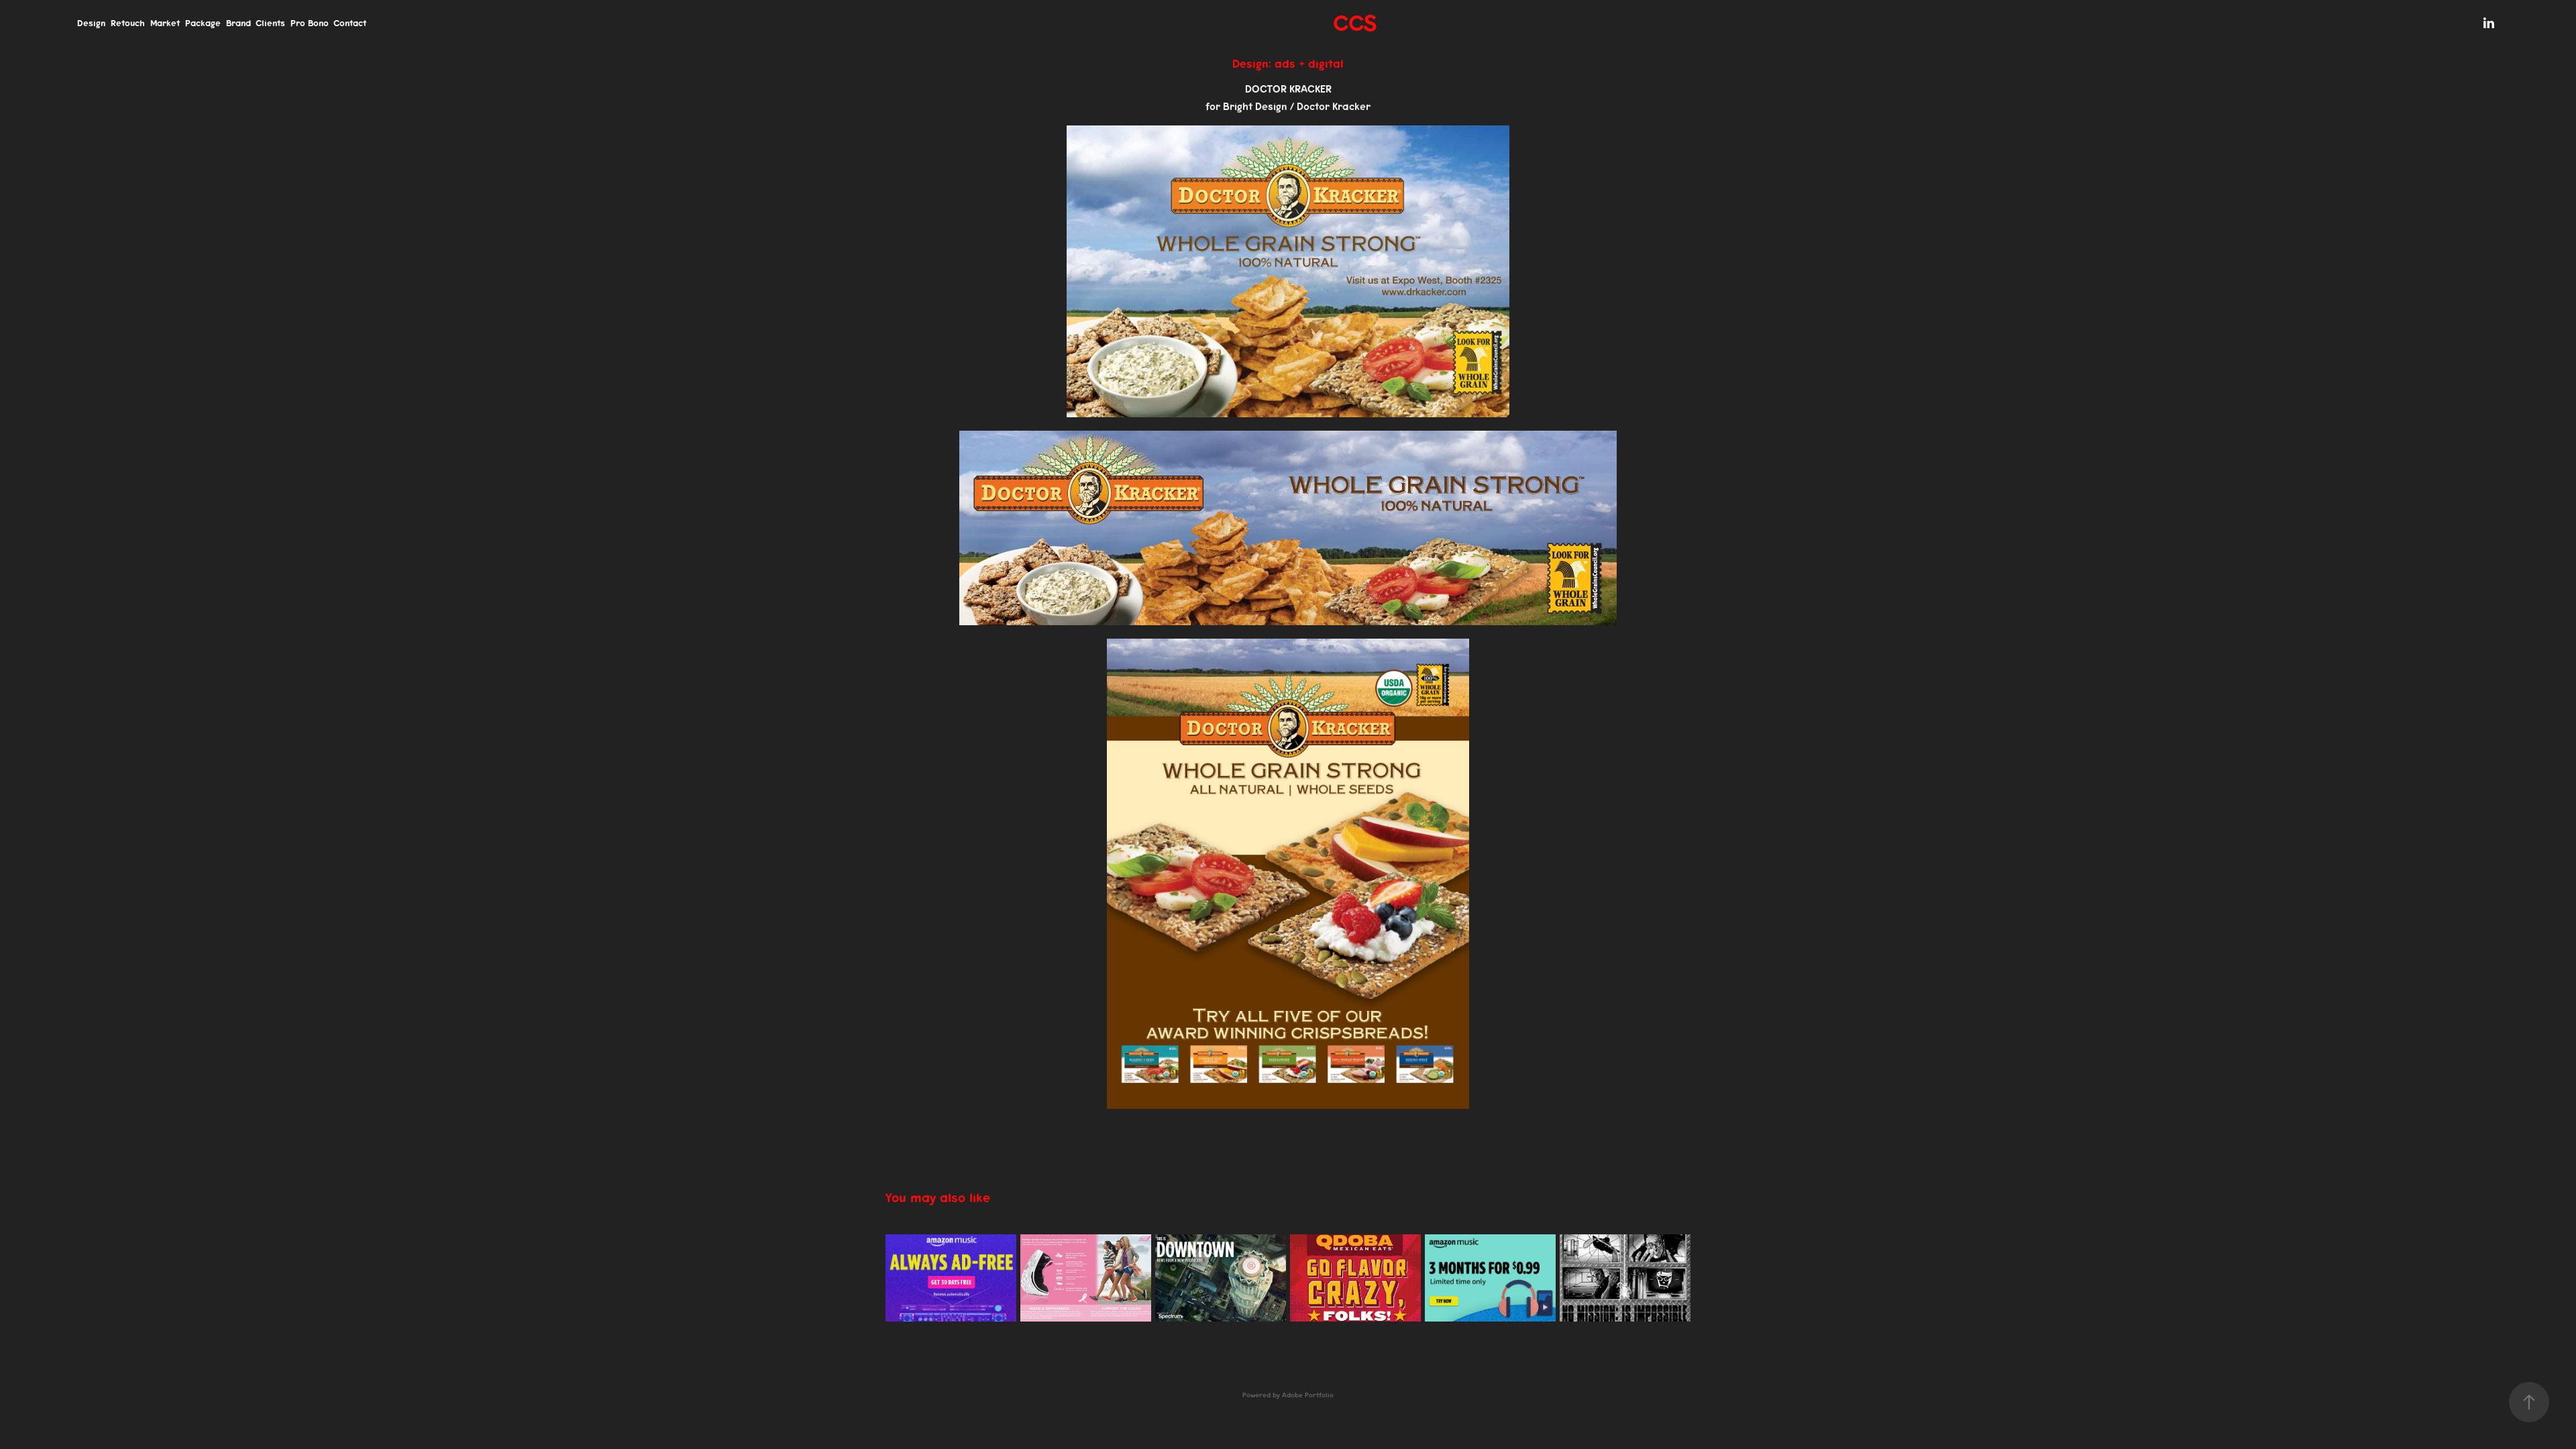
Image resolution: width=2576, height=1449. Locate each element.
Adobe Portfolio (1308, 1395)
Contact (350, 23)
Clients (270, 23)
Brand (238, 23)
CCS (1355, 23)
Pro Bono (310, 23)
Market (165, 23)
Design (91, 23)
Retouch (128, 23)
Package (203, 23)
